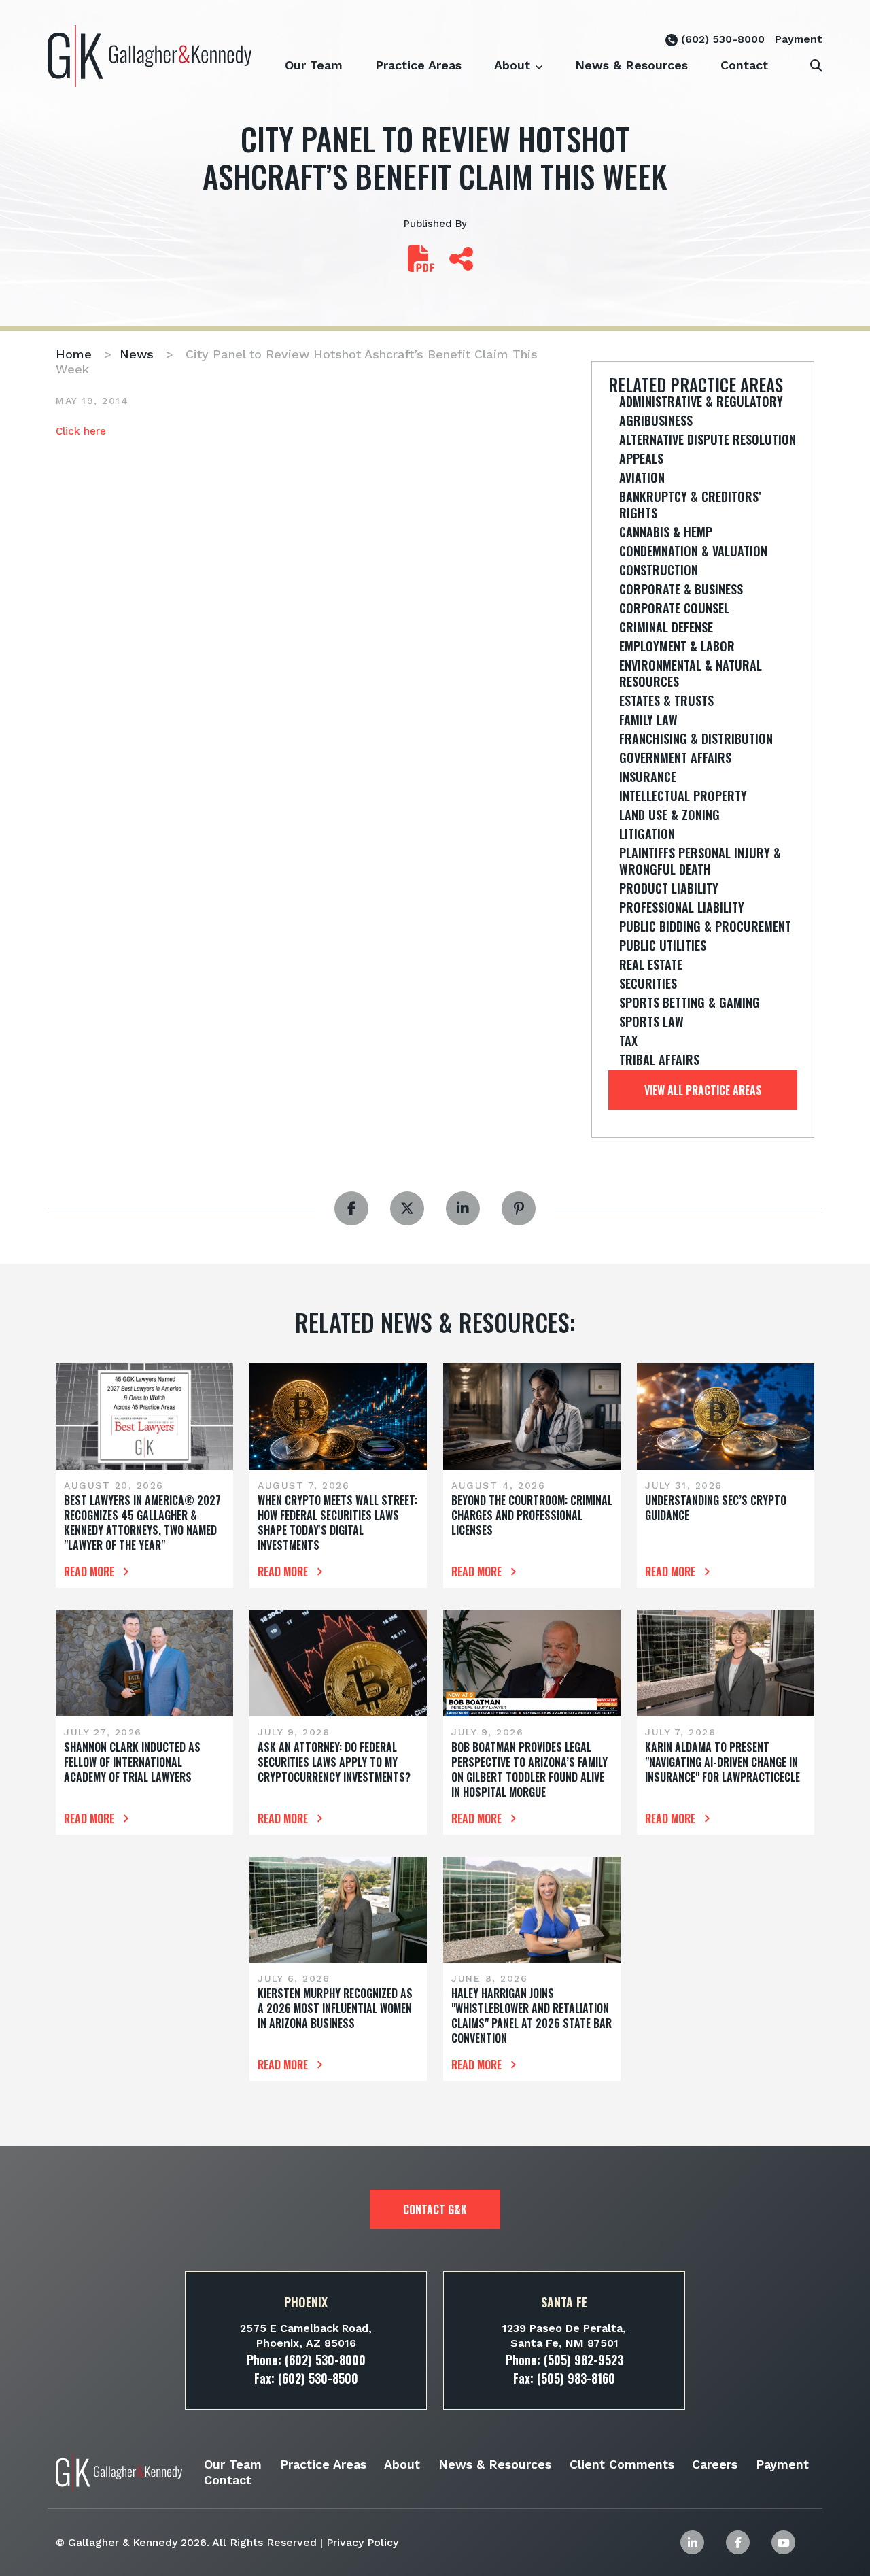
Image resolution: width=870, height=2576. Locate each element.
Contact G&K (435, 2209)
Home (74, 354)
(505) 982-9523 (584, 2360)
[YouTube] (783, 2542)
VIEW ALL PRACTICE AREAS (703, 1090)
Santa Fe (564, 2302)
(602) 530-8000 (721, 39)
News (137, 354)
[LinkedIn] (692, 2542)
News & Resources (631, 65)
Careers (715, 2464)
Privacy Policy (362, 2542)
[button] (539, 58)
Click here (81, 431)
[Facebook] (738, 2542)
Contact (744, 65)
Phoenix (306, 2302)
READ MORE (90, 1572)
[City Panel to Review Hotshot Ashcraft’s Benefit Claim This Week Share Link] (461, 265)
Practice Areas (418, 65)
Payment (799, 39)
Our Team (314, 65)
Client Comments (622, 2464)
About (512, 65)
